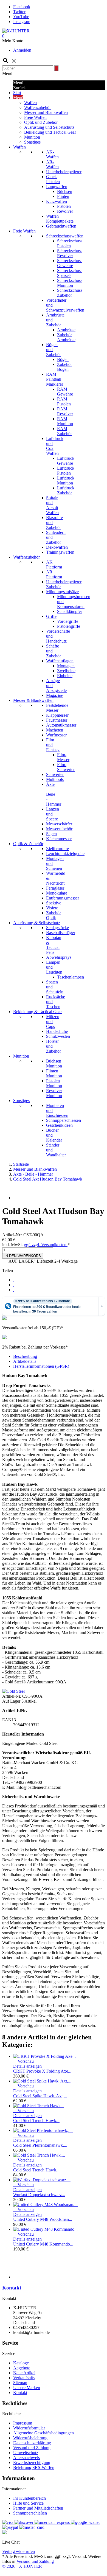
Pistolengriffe (69, 626)
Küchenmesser (59, 839)
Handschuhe (57, 1031)
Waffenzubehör (37, 107)
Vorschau (23, 2061)
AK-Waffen (52, 154)
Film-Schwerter (66, 767)
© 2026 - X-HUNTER (22, 2566)
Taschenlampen (71, 977)
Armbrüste (66, 330)
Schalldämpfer (70, 611)
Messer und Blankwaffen (46, 112)
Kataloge (21, 2363)
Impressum (23, 2423)
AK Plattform (54, 564)
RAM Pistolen (64, 401)
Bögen (63, 359)
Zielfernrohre (57, 849)
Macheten (55, 730)
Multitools (55, 779)
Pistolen (64, 206)
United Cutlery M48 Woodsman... (43, 2219)
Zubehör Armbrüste (66, 337)
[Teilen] (14, 1280)
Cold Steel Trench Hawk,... (37, 2170)
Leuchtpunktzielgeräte (65, 853)
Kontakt (12, 2288)
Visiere (52, 908)
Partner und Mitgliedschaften (38, 2508)
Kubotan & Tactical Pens (54, 945)
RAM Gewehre (65, 392)
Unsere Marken (27, 2388)
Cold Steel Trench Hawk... (36, 2120)
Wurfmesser (56, 735)
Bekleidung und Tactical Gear (50, 132)
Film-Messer (63, 757)
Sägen (51, 834)
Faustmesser (57, 720)
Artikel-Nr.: (13, 1235)
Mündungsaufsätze (62, 592)
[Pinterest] (14, 1290)
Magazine (55, 695)
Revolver (65, 211)
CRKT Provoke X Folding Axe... (42, 2071)
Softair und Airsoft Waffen (52, 505)
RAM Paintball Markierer (55, 379)
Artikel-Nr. (12, 1696)
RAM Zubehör (64, 431)
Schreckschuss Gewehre (70, 263)
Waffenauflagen (60, 661)
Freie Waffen (35, 117)
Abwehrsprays (59, 957)
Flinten (63, 196)
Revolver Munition (54, 1093)
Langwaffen (57, 187)
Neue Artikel (24, 2373)
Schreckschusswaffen (65, 236)
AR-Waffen (52, 164)
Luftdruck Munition (66, 480)
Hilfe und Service (28, 2503)
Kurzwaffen (57, 201)
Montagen (66, 666)
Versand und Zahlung (32, 2448)
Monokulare (57, 893)
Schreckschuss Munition (70, 283)
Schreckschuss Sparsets (70, 273)
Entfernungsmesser (63, 898)
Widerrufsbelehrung (30, 2438)
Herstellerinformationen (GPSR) (41, 1366)
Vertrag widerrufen (19, 2551)
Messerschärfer (59, 824)
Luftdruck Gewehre (66, 461)
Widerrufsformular (29, 2428)
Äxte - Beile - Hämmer (54, 794)
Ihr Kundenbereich (29, 2498)
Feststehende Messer (57, 708)
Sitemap (20, 2383)
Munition (32, 137)
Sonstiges (32, 142)
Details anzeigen (27, 2066)
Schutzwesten (58, 1036)
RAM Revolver (65, 411)
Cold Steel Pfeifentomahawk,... (40, 2145)
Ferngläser (55, 888)
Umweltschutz (26, 2453)
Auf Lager (11, 1701)
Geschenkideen (59, 1125)
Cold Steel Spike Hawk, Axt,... (40, 2096)
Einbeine (65, 676)
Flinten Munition (54, 1073)
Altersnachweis (26, 2458)
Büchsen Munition (54, 1063)
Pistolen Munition (54, 1083)
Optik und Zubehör (41, 122)
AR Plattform (54, 574)
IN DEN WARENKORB (23, 1256)
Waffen (30, 103)
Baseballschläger (61, 933)
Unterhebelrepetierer (64, 172)
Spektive (54, 903)
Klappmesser (57, 715)
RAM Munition (65, 421)
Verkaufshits (24, 2378)
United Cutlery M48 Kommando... (43, 2244)
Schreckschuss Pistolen (70, 243)
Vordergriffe (68, 621)
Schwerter (55, 774)
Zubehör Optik (54, 915)
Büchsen (65, 191)
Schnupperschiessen (64, 1120)
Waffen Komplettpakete (60, 219)
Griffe (51, 616)
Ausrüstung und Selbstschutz (49, 127)
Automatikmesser (61, 725)
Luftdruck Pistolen (66, 471)
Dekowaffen (57, 547)
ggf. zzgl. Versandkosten (46, 1245)
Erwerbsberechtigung (32, 2463)
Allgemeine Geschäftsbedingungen (43, 2433)
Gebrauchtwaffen (61, 226)
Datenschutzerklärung (32, 2443)
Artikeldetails (25, 1361)
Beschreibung (25, 1356)
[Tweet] (14, 1285)
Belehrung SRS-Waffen (34, 2467)
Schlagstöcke (57, 928)
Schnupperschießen (30, 2513)
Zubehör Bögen (64, 367)
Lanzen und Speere (53, 814)
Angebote (22, 2368)
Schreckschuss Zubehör (70, 293)
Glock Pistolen (53, 179)
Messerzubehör (59, 829)
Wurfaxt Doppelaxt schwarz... (39, 2195)
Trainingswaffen (60, 552)
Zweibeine (66, 671)
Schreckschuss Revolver (70, 253)
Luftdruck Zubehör (66, 490)
